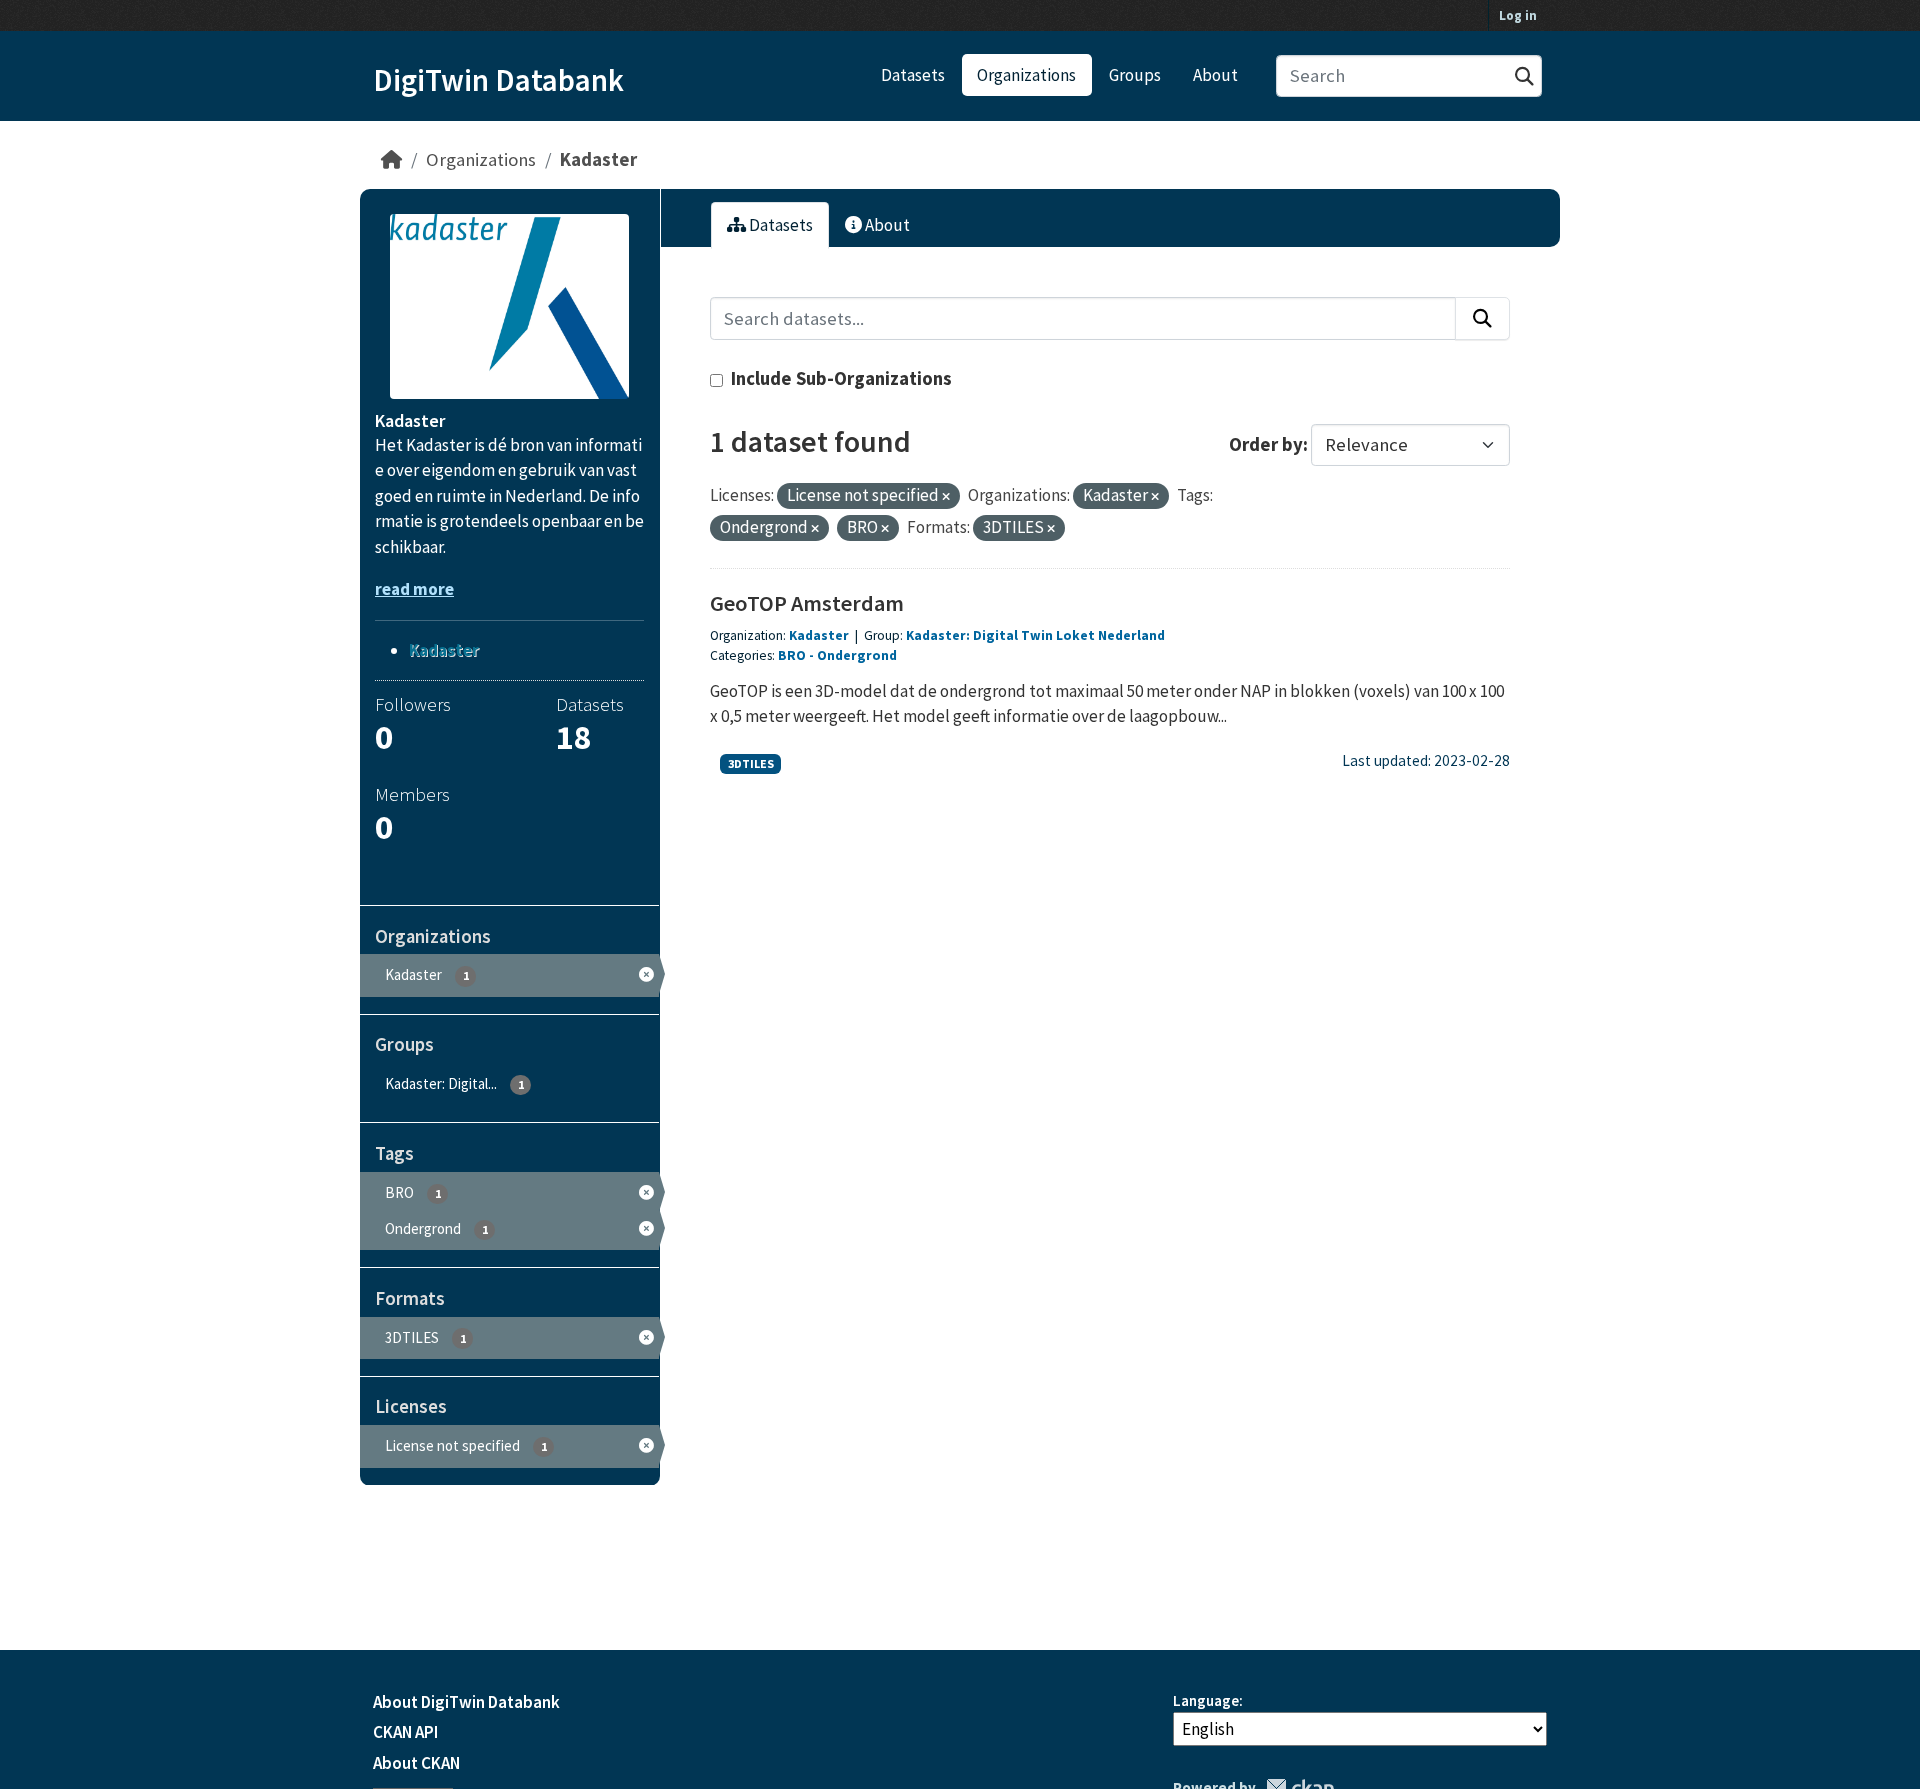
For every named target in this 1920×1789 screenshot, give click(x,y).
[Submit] (1524, 76)
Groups (1135, 75)
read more (414, 589)
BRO (792, 655)
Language (1206, 1700)
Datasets (913, 75)
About (1215, 75)
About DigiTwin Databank (466, 1702)
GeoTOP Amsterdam (807, 603)
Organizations (1026, 75)
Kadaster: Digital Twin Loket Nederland (1035, 635)
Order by (1266, 444)
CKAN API (405, 1732)
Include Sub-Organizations (839, 378)
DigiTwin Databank (498, 80)
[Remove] (946, 497)
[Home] (391, 159)
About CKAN (416, 1763)
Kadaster (598, 159)
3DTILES (751, 763)
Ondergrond (857, 655)
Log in (1518, 15)
